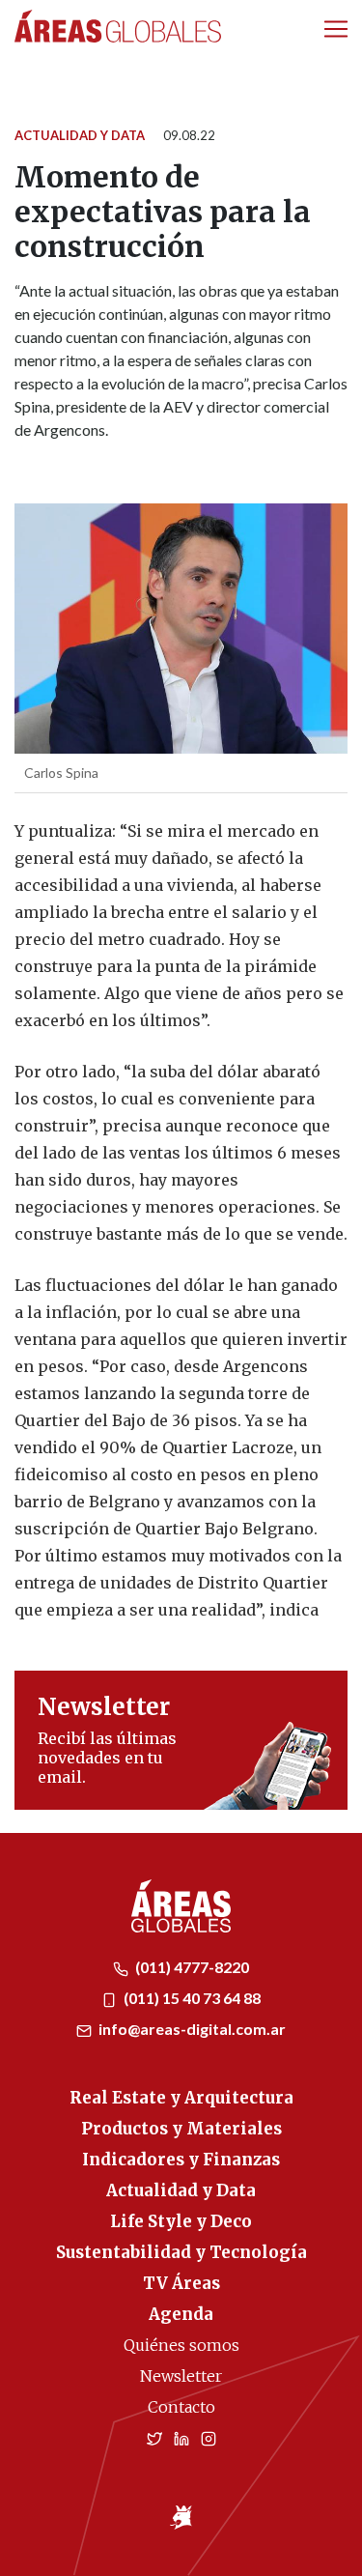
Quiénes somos (181, 2345)
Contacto (181, 2407)
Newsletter (181, 2376)
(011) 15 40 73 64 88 (191, 1998)
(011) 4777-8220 (191, 1967)
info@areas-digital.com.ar (191, 2029)
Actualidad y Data (80, 135)
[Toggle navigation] (336, 29)
